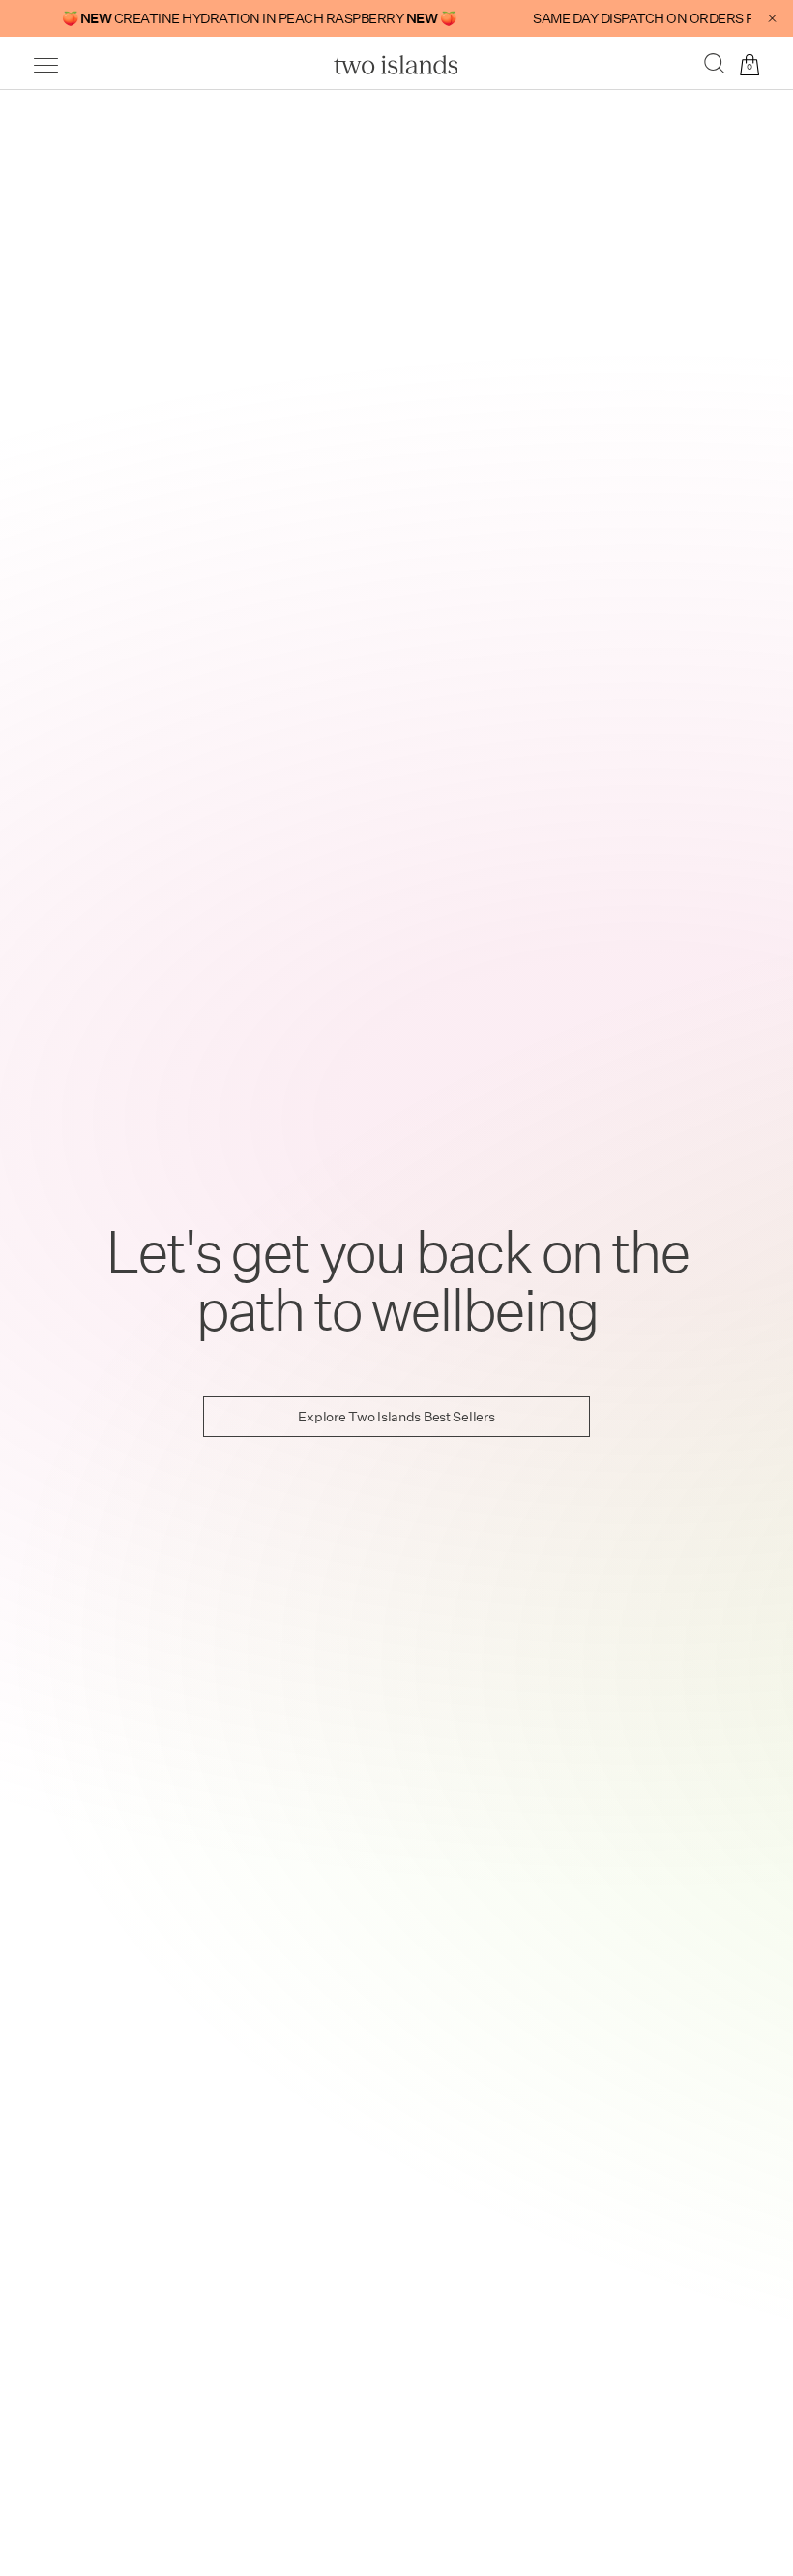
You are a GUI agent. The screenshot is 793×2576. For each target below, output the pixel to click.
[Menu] (46, 65)
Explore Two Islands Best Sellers (396, 1417)
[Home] (396, 65)
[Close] (772, 18)
